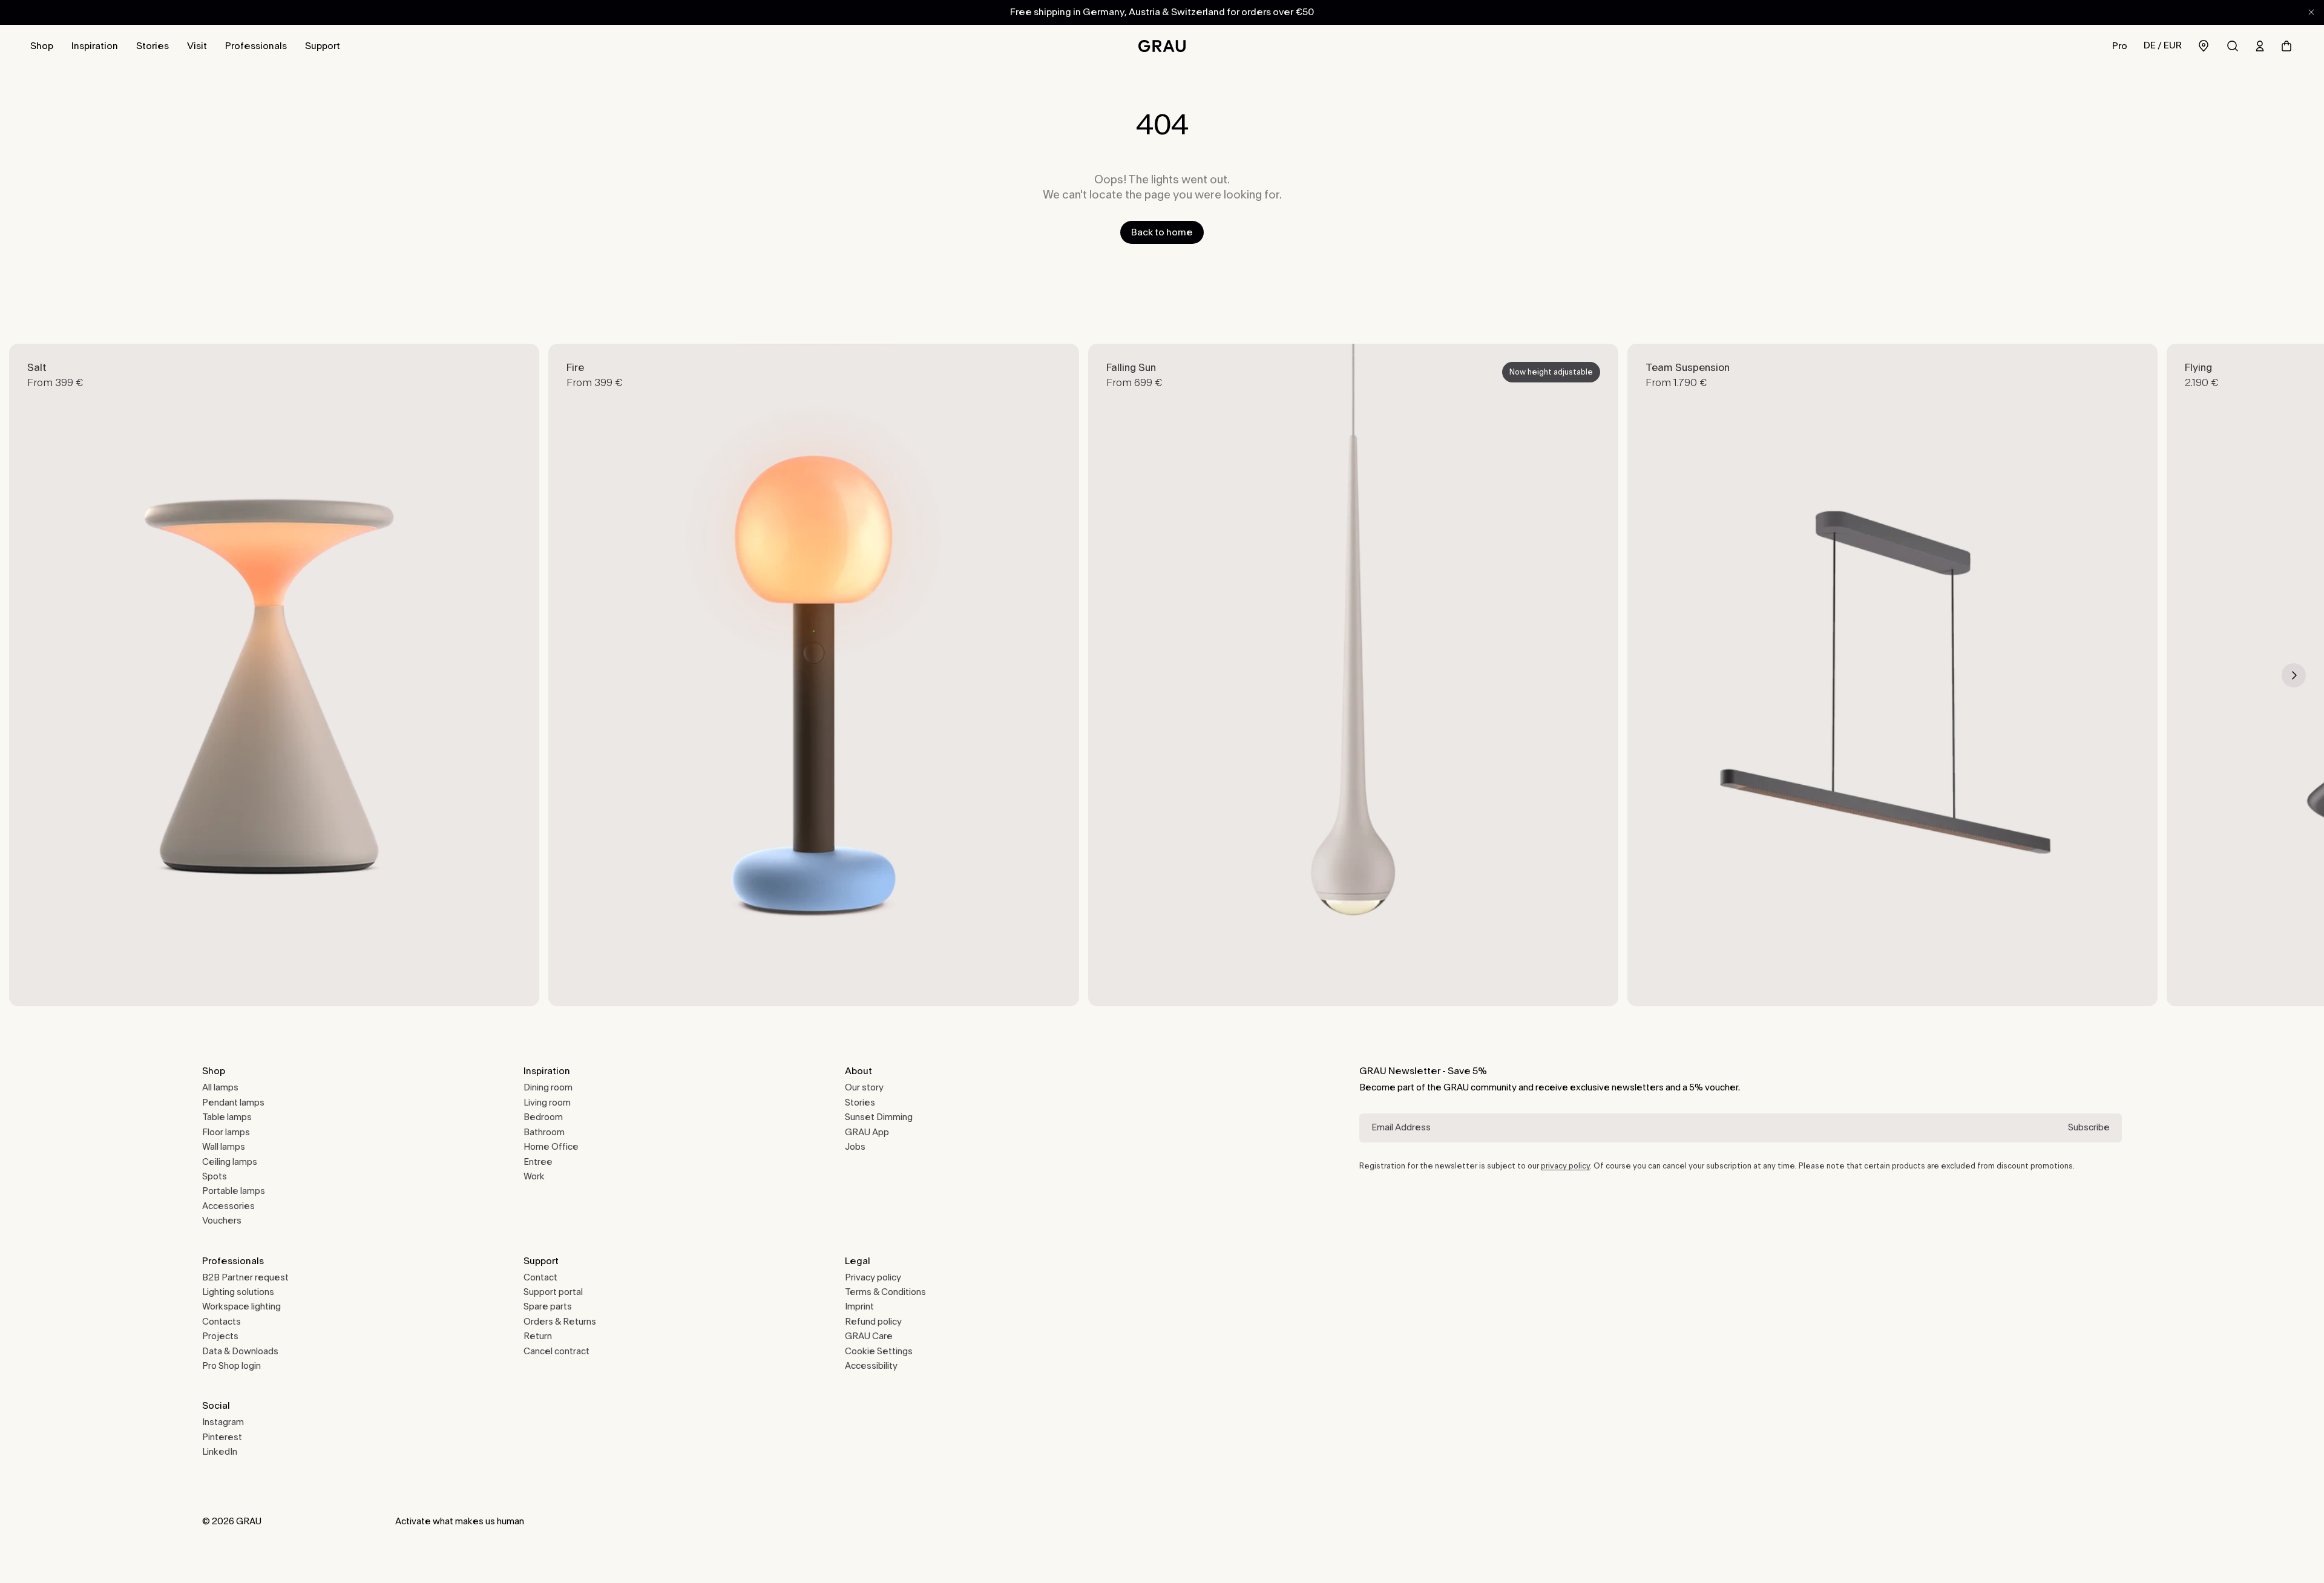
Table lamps (227, 1117)
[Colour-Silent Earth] (762, 981)
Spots (215, 1177)
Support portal (553, 1292)
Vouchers (222, 1221)
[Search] (2233, 46)
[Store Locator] (2204, 46)
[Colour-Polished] (284, 981)
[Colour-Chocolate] (223, 981)
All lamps (220, 1088)
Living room (547, 1103)
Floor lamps (226, 1132)
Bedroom (543, 1117)
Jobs (855, 1147)
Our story (864, 1088)
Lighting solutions (238, 1292)
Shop (42, 46)
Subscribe (2089, 1128)
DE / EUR (2163, 45)
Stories (153, 46)
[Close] (2311, 12)
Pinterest (222, 1437)
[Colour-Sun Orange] (326, 981)
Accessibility (871, 1366)
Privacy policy (873, 1278)
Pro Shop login (231, 1366)
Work (534, 1177)
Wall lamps (224, 1147)
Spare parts (548, 1307)
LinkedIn (220, 1452)
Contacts (222, 1322)
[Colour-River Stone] (803, 981)
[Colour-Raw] (264, 981)
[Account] (2260, 46)
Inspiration (95, 46)
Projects (220, 1336)
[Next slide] (2294, 675)
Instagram (223, 1422)
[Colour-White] (1333, 981)
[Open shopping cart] (2286, 46)
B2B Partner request (245, 1278)
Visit (197, 46)
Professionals (256, 46)
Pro (2120, 46)
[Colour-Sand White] (202, 981)
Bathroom (544, 1132)
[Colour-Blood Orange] (305, 981)
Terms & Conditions (885, 1292)
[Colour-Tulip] (783, 981)
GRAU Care (869, 1336)
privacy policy (1565, 1166)
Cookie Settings (879, 1352)
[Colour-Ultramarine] (243, 981)
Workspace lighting (241, 1307)
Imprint (859, 1307)
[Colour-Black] (346, 981)
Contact (540, 1278)
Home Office (551, 1147)
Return (538, 1336)
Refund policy (873, 1322)
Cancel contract (556, 1352)
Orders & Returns (560, 1322)
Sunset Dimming (879, 1117)
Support (323, 46)
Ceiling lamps (230, 1162)
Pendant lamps (233, 1103)
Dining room (548, 1088)
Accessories (228, 1206)
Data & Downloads (240, 1352)
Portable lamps (234, 1191)
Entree (538, 1162)
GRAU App (867, 1132)
